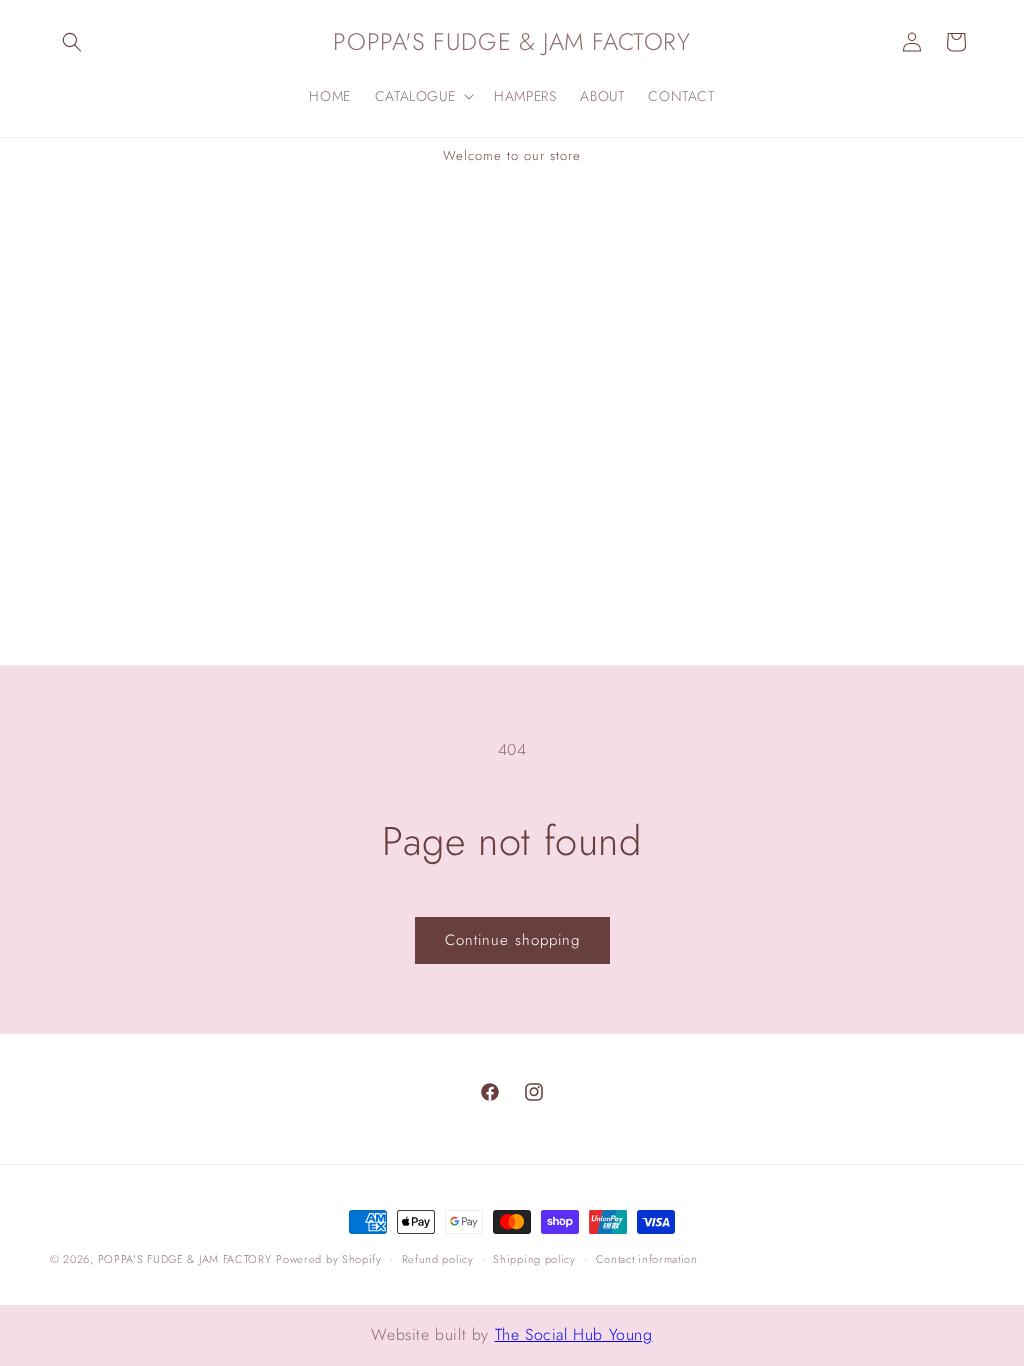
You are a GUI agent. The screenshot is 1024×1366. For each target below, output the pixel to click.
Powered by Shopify (329, 1259)
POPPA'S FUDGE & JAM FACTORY (185, 1259)
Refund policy (438, 1259)
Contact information (647, 1259)
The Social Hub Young (574, 1334)
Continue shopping (512, 940)
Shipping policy (534, 1259)
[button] (72, 42)
